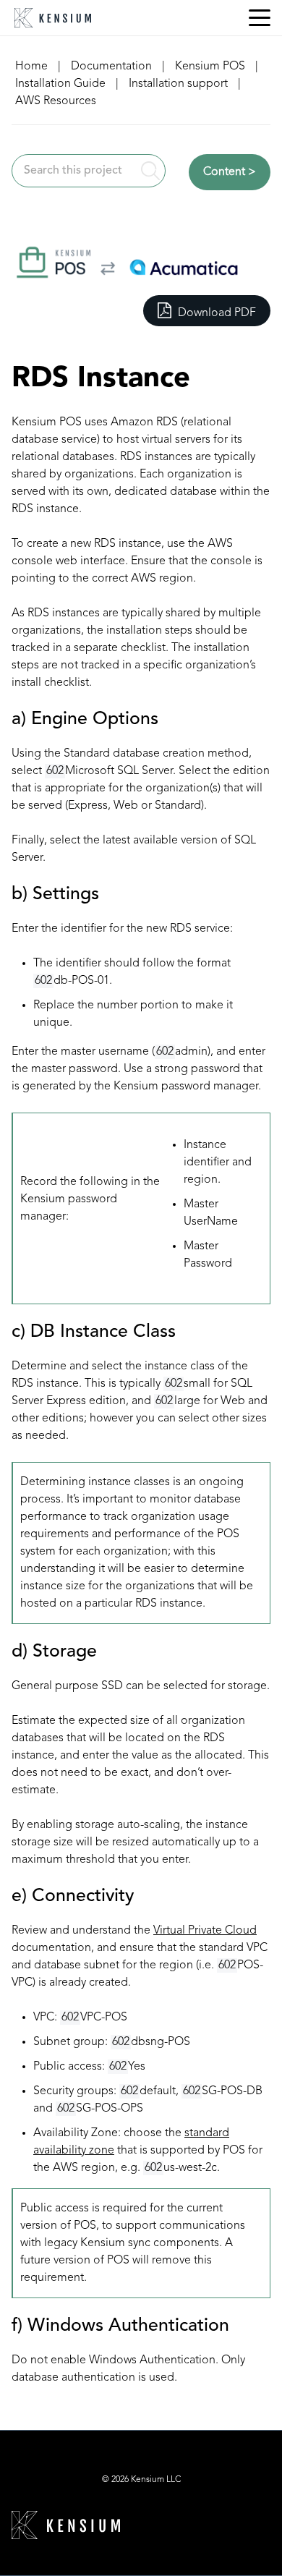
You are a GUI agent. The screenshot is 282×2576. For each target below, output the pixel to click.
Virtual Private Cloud (205, 1931)
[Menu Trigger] (260, 18)
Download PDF (215, 313)
